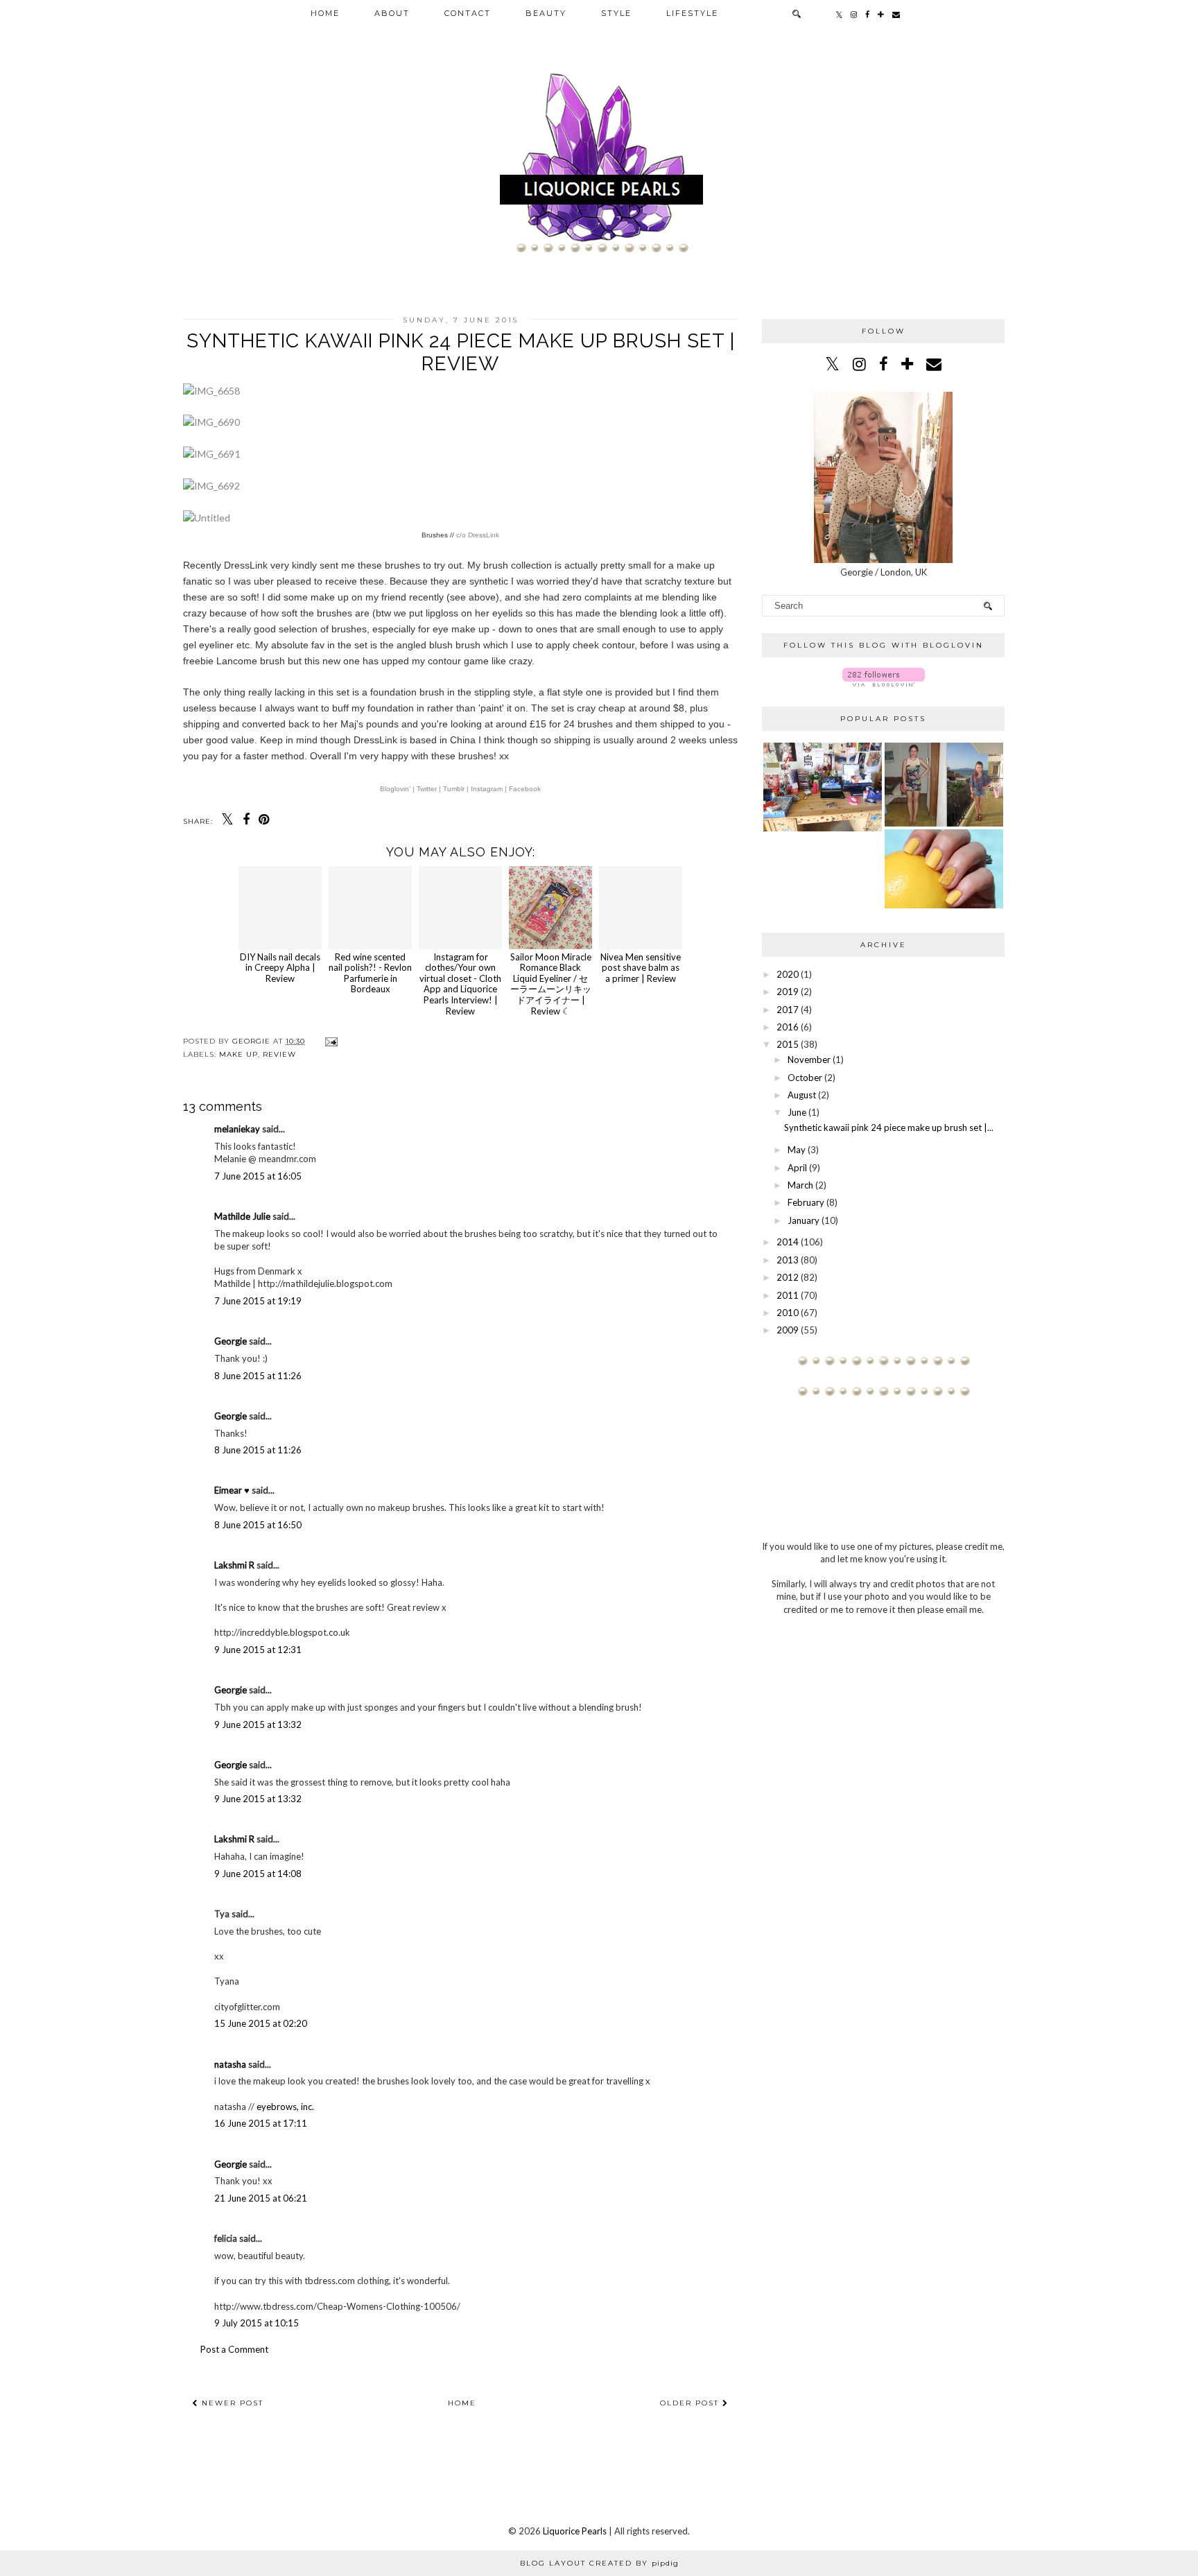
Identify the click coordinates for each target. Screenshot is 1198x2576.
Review (279, 1054)
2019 (788, 992)
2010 (788, 1313)
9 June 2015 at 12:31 (258, 1650)
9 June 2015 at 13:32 (258, 1724)
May (797, 1150)
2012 (788, 1277)
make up (238, 1054)
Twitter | (430, 789)
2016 (788, 1027)
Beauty (546, 13)
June (797, 1112)
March (800, 1185)
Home (325, 13)
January (804, 1220)
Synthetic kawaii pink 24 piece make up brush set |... (889, 1127)
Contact (468, 13)
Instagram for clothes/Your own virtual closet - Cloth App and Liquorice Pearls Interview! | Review (460, 984)
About (392, 13)
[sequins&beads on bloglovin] (884, 683)
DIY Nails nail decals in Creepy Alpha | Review (280, 968)
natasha (230, 2064)
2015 (788, 1044)
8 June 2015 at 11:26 (258, 1376)
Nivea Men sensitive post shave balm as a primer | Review (641, 968)
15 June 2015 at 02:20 (261, 2023)
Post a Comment (234, 2349)
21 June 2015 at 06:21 (261, 2198)
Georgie (231, 1341)
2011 (788, 1295)
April (797, 1168)
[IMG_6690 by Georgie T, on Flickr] (211, 422)
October (805, 1078)
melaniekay (237, 1129)
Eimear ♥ (232, 1490)
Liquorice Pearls (575, 2531)
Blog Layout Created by (599, 2563)
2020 (788, 974)
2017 (788, 1010)
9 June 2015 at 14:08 (258, 1874)
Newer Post (231, 2403)
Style (616, 13)
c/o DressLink (478, 535)
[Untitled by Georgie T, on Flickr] (207, 518)
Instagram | (489, 789)
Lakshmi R (234, 1565)
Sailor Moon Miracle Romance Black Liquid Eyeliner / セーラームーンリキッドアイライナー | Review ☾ (551, 984)
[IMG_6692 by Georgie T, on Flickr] (211, 486)
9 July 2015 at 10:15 (257, 2323)
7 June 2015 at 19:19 (258, 1301)
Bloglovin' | (398, 789)
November (809, 1060)
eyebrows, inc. (285, 2107)
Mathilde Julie (242, 1216)
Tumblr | (457, 789)
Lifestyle (692, 13)
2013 (788, 1260)
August (802, 1095)
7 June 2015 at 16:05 (258, 1176)
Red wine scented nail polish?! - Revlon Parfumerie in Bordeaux (370, 973)
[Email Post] (330, 1041)
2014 (788, 1242)
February (806, 1202)
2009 (788, 1330)
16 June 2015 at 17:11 (261, 2123)
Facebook (525, 789)
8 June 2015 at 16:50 (258, 1525)
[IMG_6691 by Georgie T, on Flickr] (211, 454)
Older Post (691, 2403)
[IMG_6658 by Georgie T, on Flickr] (211, 391)
